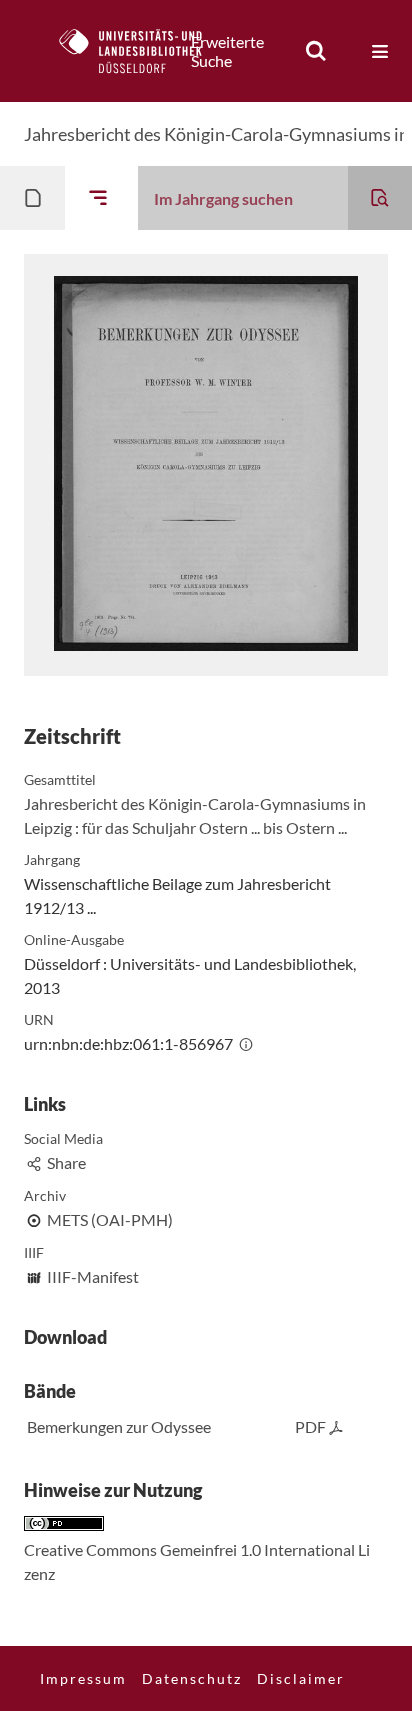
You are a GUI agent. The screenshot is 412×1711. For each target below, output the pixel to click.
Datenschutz (192, 1678)
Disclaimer (301, 1678)
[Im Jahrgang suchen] (380, 198)
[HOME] (141, 51)
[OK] (316, 51)
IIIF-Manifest (93, 1276)
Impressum (83, 1678)
